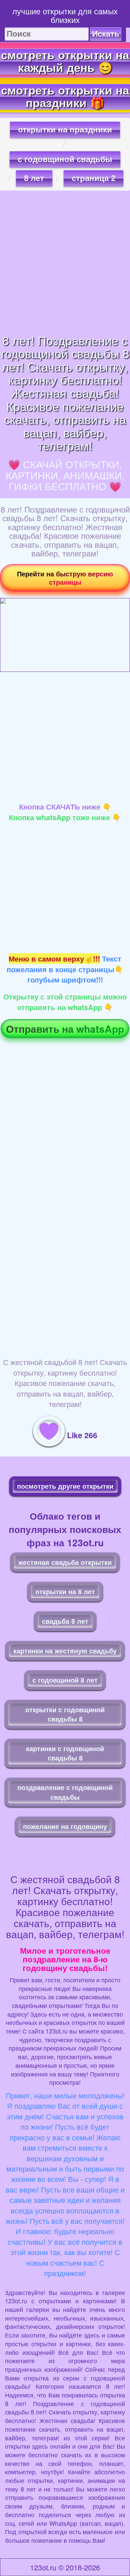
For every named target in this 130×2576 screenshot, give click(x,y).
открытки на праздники (65, 130)
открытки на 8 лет (65, 1591)
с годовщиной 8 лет (65, 1680)
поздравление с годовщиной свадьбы (65, 1792)
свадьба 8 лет (65, 1621)
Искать (106, 34)
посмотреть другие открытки (65, 1486)
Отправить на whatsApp (65, 1029)
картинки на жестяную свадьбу (65, 1651)
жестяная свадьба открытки (65, 1562)
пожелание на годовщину (65, 1826)
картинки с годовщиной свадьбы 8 (65, 1753)
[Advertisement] (65, 262)
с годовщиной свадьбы (65, 159)
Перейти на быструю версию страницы (65, 578)
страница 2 (93, 178)
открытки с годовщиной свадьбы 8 (65, 1714)
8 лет (34, 178)
